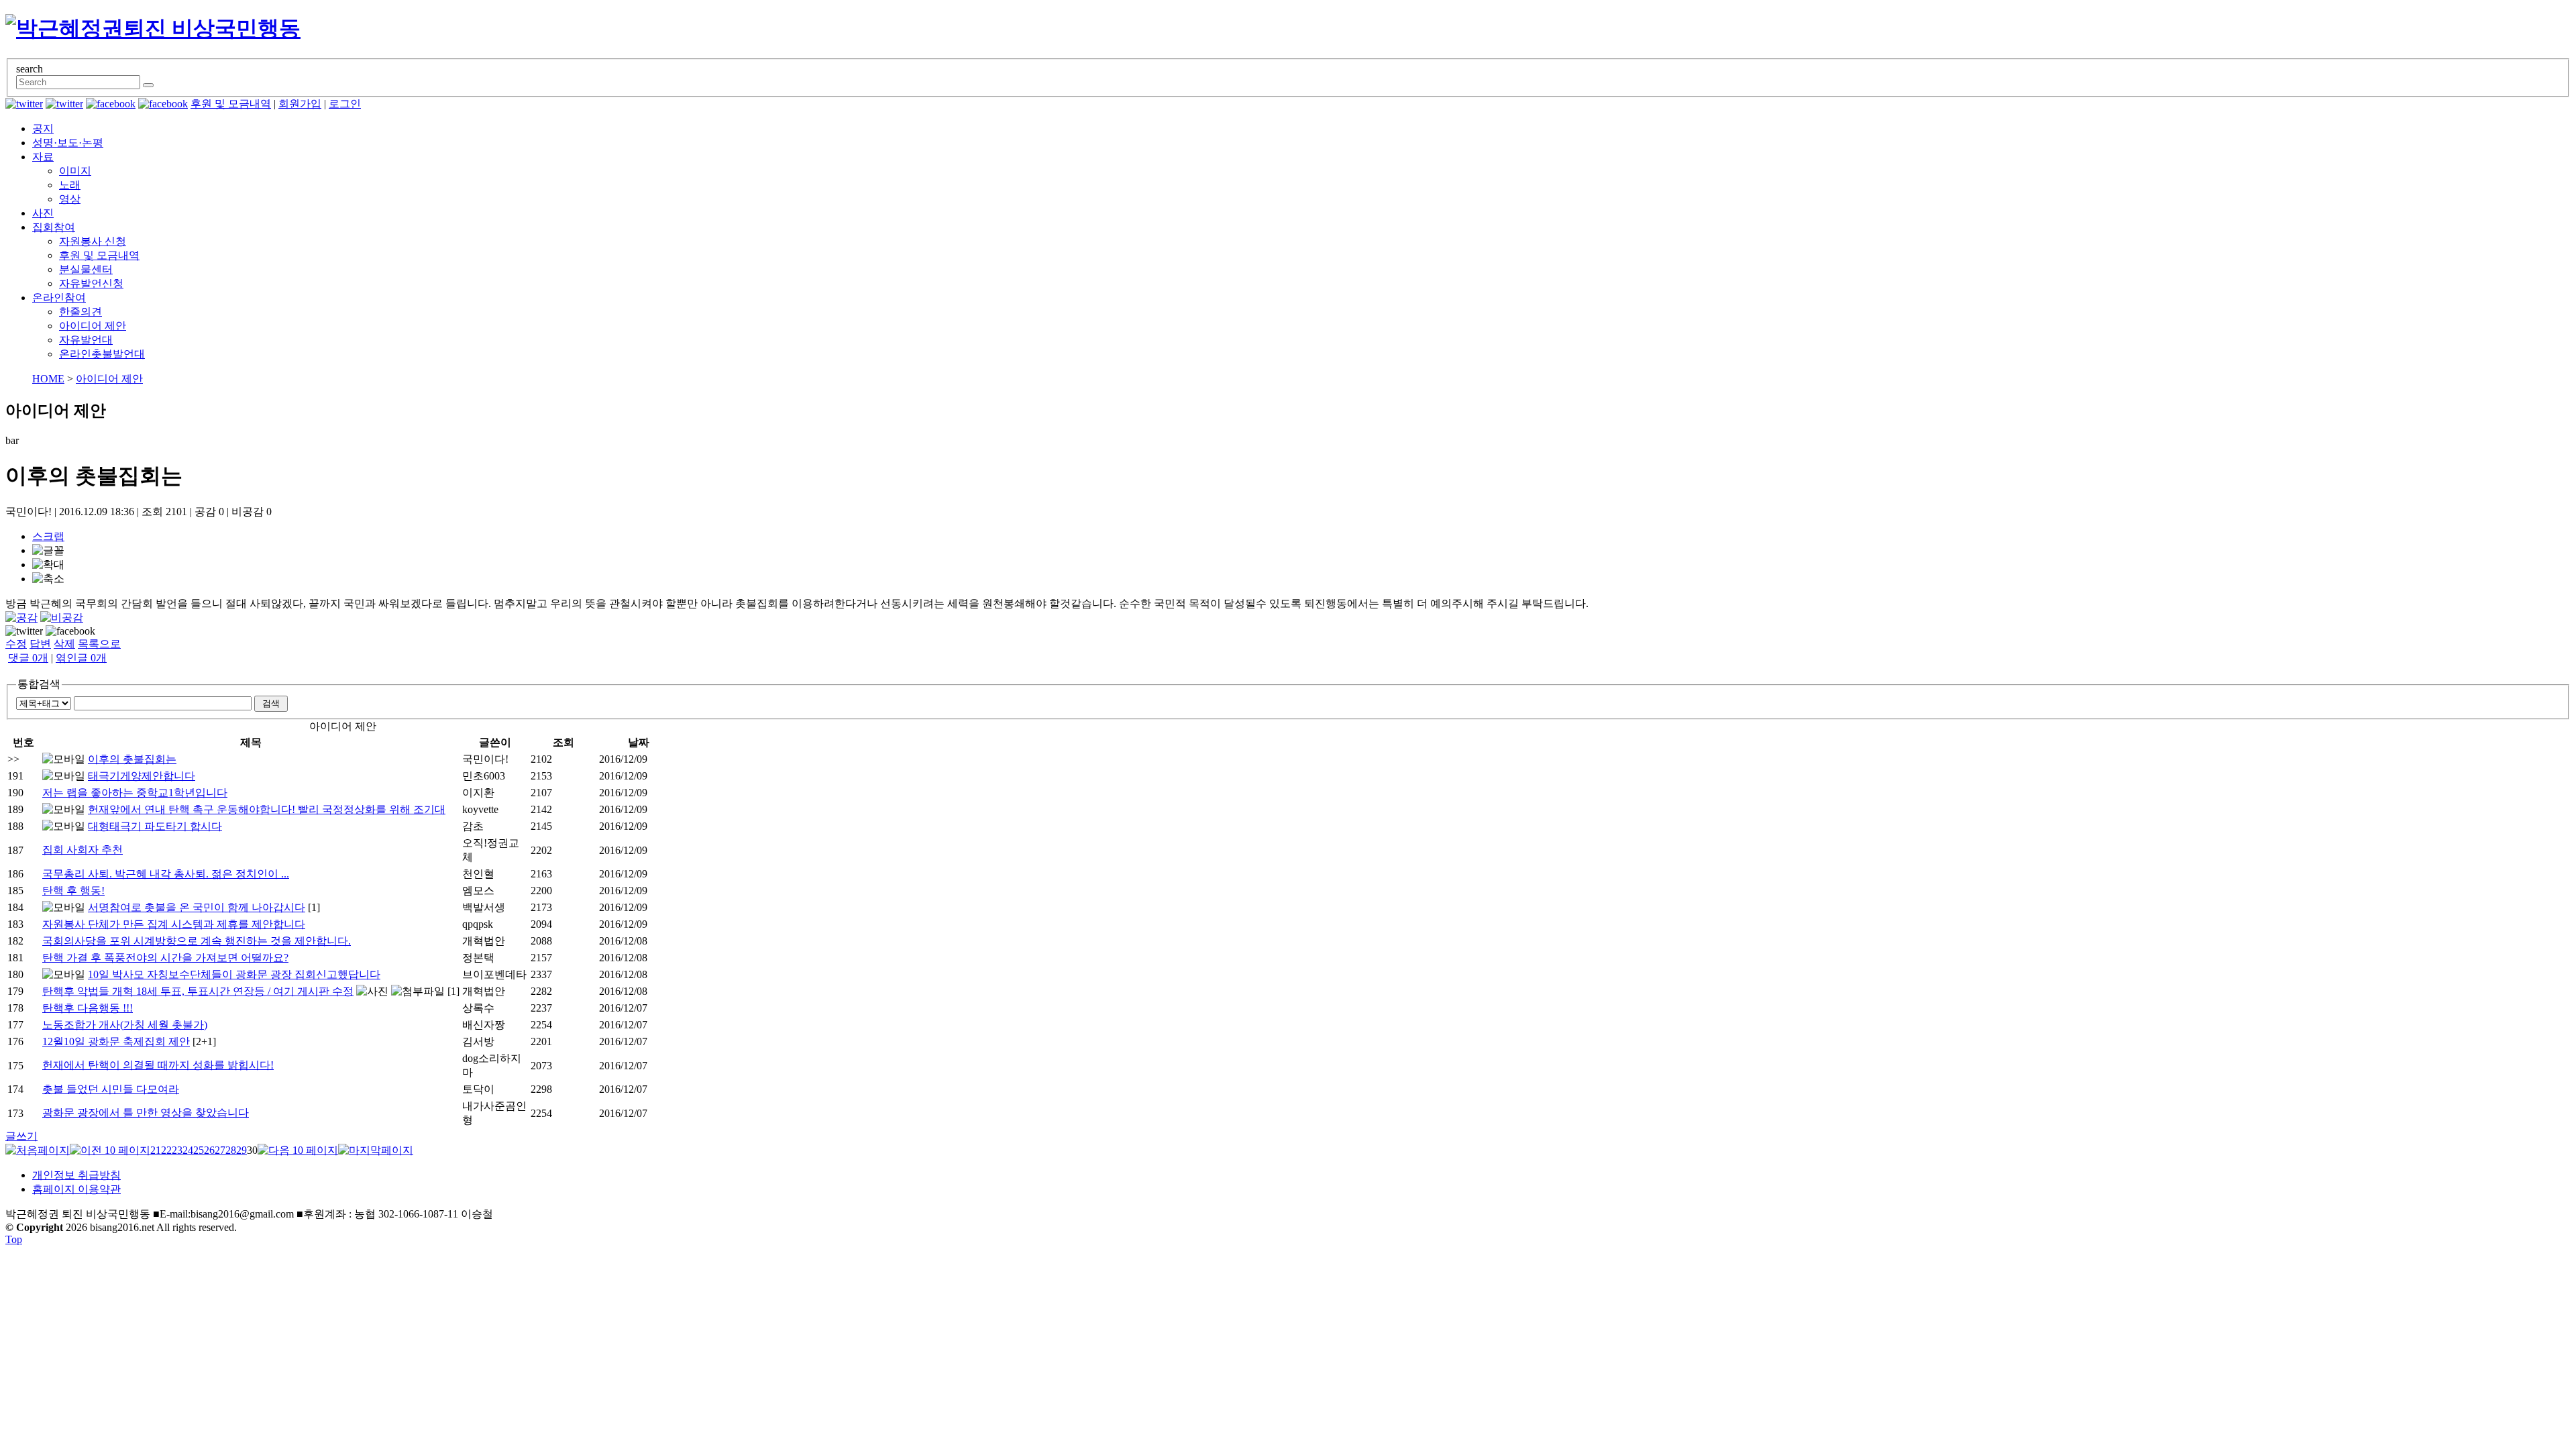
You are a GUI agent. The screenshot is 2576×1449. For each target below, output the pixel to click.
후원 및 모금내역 (231, 104)
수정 (16, 644)
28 (231, 1150)
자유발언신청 (91, 283)
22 (166, 1150)
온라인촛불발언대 (102, 354)
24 (188, 1150)
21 (156, 1150)
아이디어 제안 (93, 326)
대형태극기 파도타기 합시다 (155, 826)
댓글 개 (28, 658)
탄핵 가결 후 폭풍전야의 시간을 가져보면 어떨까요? (165, 958)
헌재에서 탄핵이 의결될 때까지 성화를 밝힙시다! (158, 1065)
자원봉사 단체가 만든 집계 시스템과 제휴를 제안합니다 (174, 924)
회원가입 (300, 104)
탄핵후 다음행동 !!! (88, 1008)
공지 (43, 128)
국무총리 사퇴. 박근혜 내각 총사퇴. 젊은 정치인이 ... (166, 874)
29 (241, 1150)
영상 (70, 199)
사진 (43, 213)
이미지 (75, 171)
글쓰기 (21, 1136)
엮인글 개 (81, 658)
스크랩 (48, 536)
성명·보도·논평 (68, 143)
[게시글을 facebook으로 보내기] (70, 631)
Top (14, 1239)
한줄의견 (80, 312)
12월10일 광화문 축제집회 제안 (116, 1041)
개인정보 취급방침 (76, 1175)
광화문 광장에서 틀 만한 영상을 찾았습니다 (146, 1113)
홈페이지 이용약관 (76, 1189)
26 (209, 1150)
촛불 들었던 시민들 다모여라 (111, 1089)
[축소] (48, 579)
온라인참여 (59, 298)
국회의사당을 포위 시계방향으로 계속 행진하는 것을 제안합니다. (197, 941)
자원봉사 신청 (93, 241)
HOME (48, 379)
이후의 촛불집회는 (132, 759)
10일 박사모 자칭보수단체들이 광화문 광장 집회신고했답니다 (234, 974)
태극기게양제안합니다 (142, 776)
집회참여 (54, 227)
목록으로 (99, 644)
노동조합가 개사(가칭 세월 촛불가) (125, 1025)
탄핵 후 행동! (73, 891)
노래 (70, 185)
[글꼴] (48, 551)
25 (199, 1150)
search (30, 69)
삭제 (64, 644)
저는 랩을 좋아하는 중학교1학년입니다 (135, 793)
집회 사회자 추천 (83, 850)
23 (177, 1150)
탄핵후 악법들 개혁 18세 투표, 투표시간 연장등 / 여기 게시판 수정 (198, 991)
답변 (40, 644)
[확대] (48, 565)
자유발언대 (86, 340)
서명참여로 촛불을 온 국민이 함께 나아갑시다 (197, 907)
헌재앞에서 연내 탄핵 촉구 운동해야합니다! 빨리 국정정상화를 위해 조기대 (267, 809)
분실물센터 (86, 269)
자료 (43, 157)
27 (220, 1150)
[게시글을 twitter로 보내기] (24, 631)
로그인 (345, 104)
